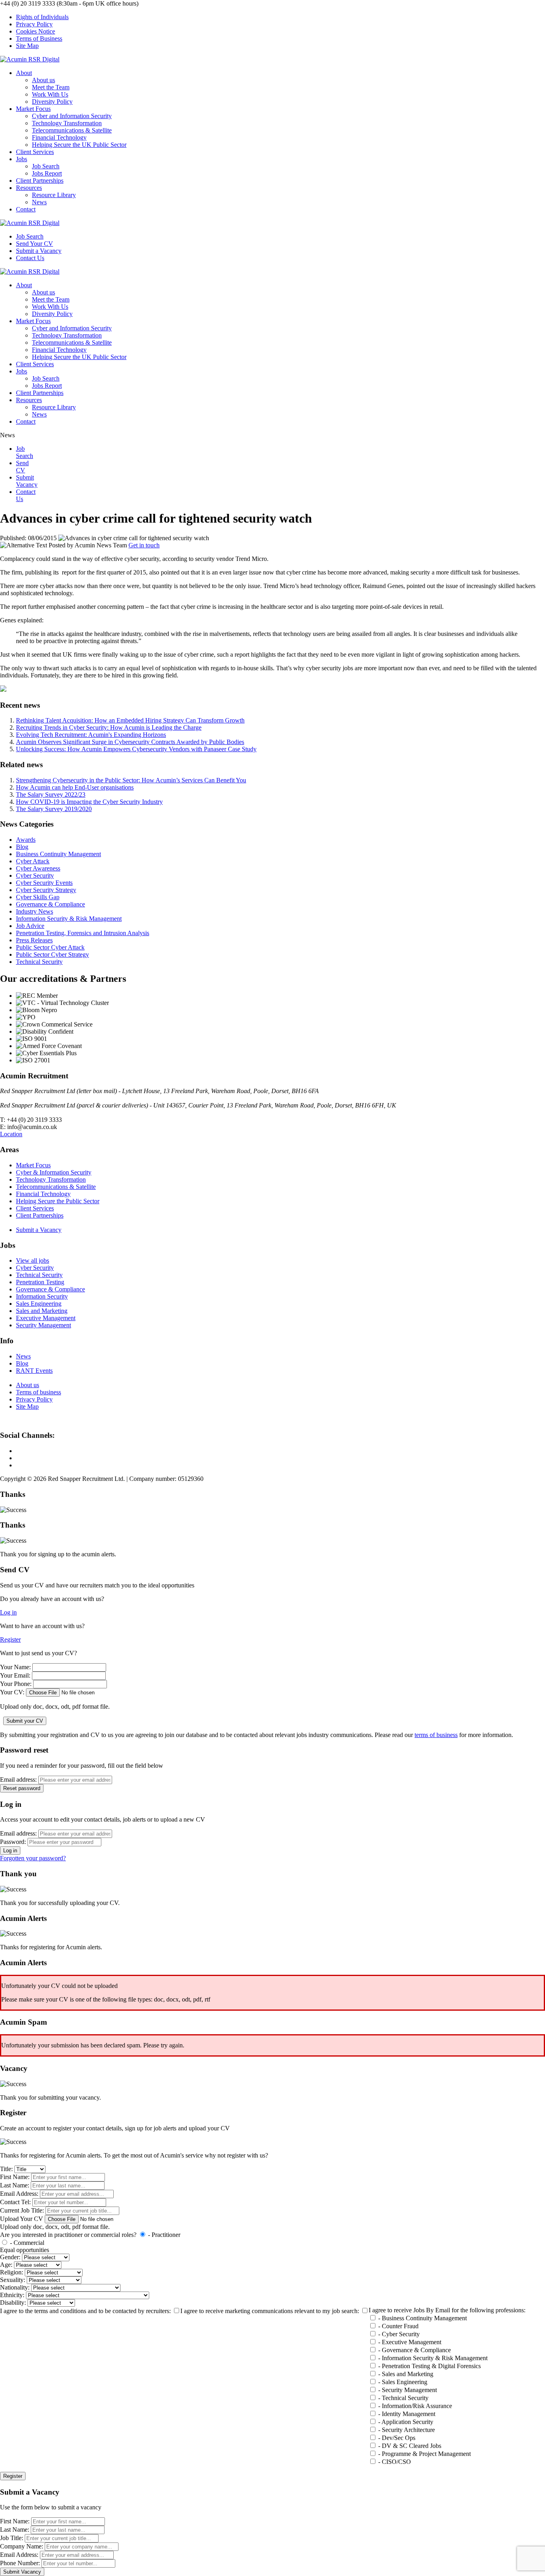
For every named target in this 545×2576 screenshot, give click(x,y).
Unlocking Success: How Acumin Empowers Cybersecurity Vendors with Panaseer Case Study (136, 749)
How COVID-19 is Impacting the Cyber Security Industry (89, 802)
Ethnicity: (12, 2295)
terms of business (436, 1735)
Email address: (18, 1780)
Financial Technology (59, 137)
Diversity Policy (52, 102)
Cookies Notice (36, 31)
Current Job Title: (22, 2210)
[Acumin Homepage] (30, 59)
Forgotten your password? (33, 1858)
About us (43, 80)
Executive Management (46, 1318)
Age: (6, 2265)
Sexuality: (13, 2280)
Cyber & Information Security (54, 1172)
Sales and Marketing (42, 1311)
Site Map (27, 46)
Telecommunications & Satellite (72, 130)
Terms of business (39, 1392)
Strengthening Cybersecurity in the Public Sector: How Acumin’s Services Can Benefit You (131, 780)
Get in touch (144, 545)
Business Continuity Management (58, 854)
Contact (26, 209)
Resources (29, 188)
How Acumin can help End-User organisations (75, 787)
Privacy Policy (34, 24)
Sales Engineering (39, 1304)
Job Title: (12, 2538)
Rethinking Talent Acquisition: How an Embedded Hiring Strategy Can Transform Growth (130, 720)
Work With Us (50, 94)
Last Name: (15, 2185)
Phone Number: (20, 2563)
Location (11, 1134)
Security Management (43, 1325)
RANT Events (34, 1371)
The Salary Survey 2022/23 (51, 795)
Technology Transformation (67, 123)
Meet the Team (51, 87)
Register (10, 1639)
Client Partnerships (40, 181)
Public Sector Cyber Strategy (52, 954)
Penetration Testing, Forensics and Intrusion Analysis (83, 933)
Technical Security (39, 962)
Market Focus (33, 109)
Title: (6, 2169)
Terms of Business (39, 38)
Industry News (35, 911)
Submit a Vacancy (39, 1230)
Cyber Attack (33, 861)
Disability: (13, 2303)
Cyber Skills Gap (38, 897)
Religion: (12, 2272)
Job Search (46, 166)
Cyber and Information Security (72, 116)
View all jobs (33, 1260)
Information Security (42, 1296)
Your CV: (12, 1692)
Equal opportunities (25, 2250)
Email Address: (19, 2194)
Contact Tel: (15, 2202)
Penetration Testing (40, 1282)
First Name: (15, 2177)
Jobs (22, 159)
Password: (13, 1842)
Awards (26, 840)
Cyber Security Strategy (46, 890)
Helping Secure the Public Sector (58, 1201)
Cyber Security (35, 875)
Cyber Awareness (38, 868)
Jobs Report (47, 173)
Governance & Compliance (50, 904)
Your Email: (15, 1675)
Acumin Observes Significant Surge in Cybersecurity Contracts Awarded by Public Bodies (130, 742)
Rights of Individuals (42, 17)
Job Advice (30, 926)
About (24, 73)
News (39, 202)
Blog (22, 847)
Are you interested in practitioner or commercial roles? (68, 2235)
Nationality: (15, 2287)
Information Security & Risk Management (69, 919)
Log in (8, 1612)
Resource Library (54, 195)
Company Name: (22, 2546)
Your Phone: (16, 1684)
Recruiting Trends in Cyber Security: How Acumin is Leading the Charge (109, 727)
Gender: (10, 2257)
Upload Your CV (22, 2219)
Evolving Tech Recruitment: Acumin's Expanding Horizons (91, 735)
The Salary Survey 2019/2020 (54, 809)
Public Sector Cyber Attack (50, 947)
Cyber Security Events (44, 883)
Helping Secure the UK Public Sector (79, 145)
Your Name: (15, 1667)
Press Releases (34, 940)
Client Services (35, 152)
